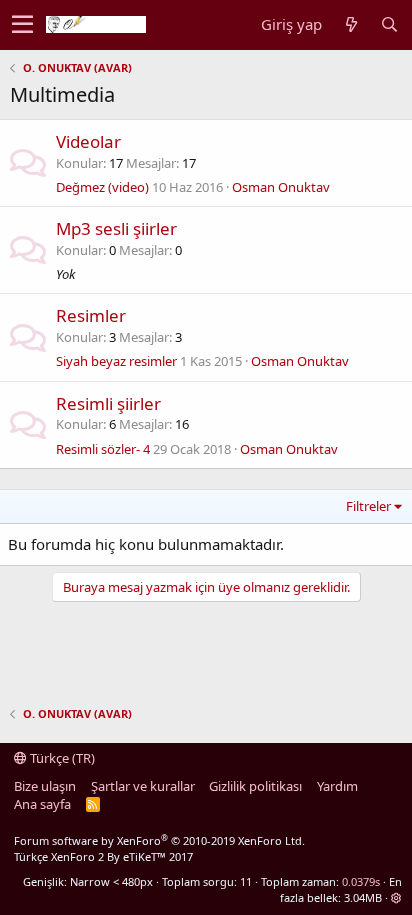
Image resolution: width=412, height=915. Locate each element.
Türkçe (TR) (61, 758)
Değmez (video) (102, 187)
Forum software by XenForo (159, 840)
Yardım (337, 786)
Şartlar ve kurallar (143, 786)
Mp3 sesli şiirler (116, 228)
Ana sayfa (42, 804)
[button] (22, 25)
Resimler (91, 315)
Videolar (88, 141)
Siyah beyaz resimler (116, 361)
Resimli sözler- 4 (103, 449)
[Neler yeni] (351, 24)
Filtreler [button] (368, 506)
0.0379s (361, 881)
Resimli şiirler (108, 403)
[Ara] (389, 24)
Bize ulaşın (45, 786)
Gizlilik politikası (255, 786)
